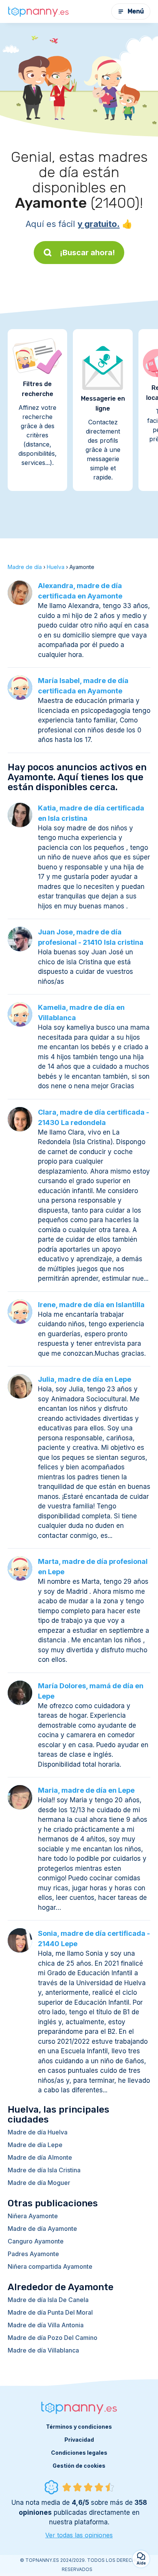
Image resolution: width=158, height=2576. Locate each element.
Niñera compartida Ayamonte (50, 2266)
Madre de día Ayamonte (42, 2229)
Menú (136, 11)
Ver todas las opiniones (79, 2535)
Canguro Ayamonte (36, 2241)
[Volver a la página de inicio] (38, 11)
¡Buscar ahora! (87, 253)
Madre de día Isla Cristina (44, 2170)
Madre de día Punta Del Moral (50, 2312)
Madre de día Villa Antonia (46, 2325)
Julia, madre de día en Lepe (85, 1379)
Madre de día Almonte (40, 2157)
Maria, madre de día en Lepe (86, 1790)
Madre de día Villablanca (43, 2350)
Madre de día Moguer (39, 2183)
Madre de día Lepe (35, 2145)
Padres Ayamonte (33, 2254)
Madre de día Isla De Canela (48, 2300)
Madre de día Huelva (38, 2132)
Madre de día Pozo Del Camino (53, 2338)
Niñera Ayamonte (33, 2216)
